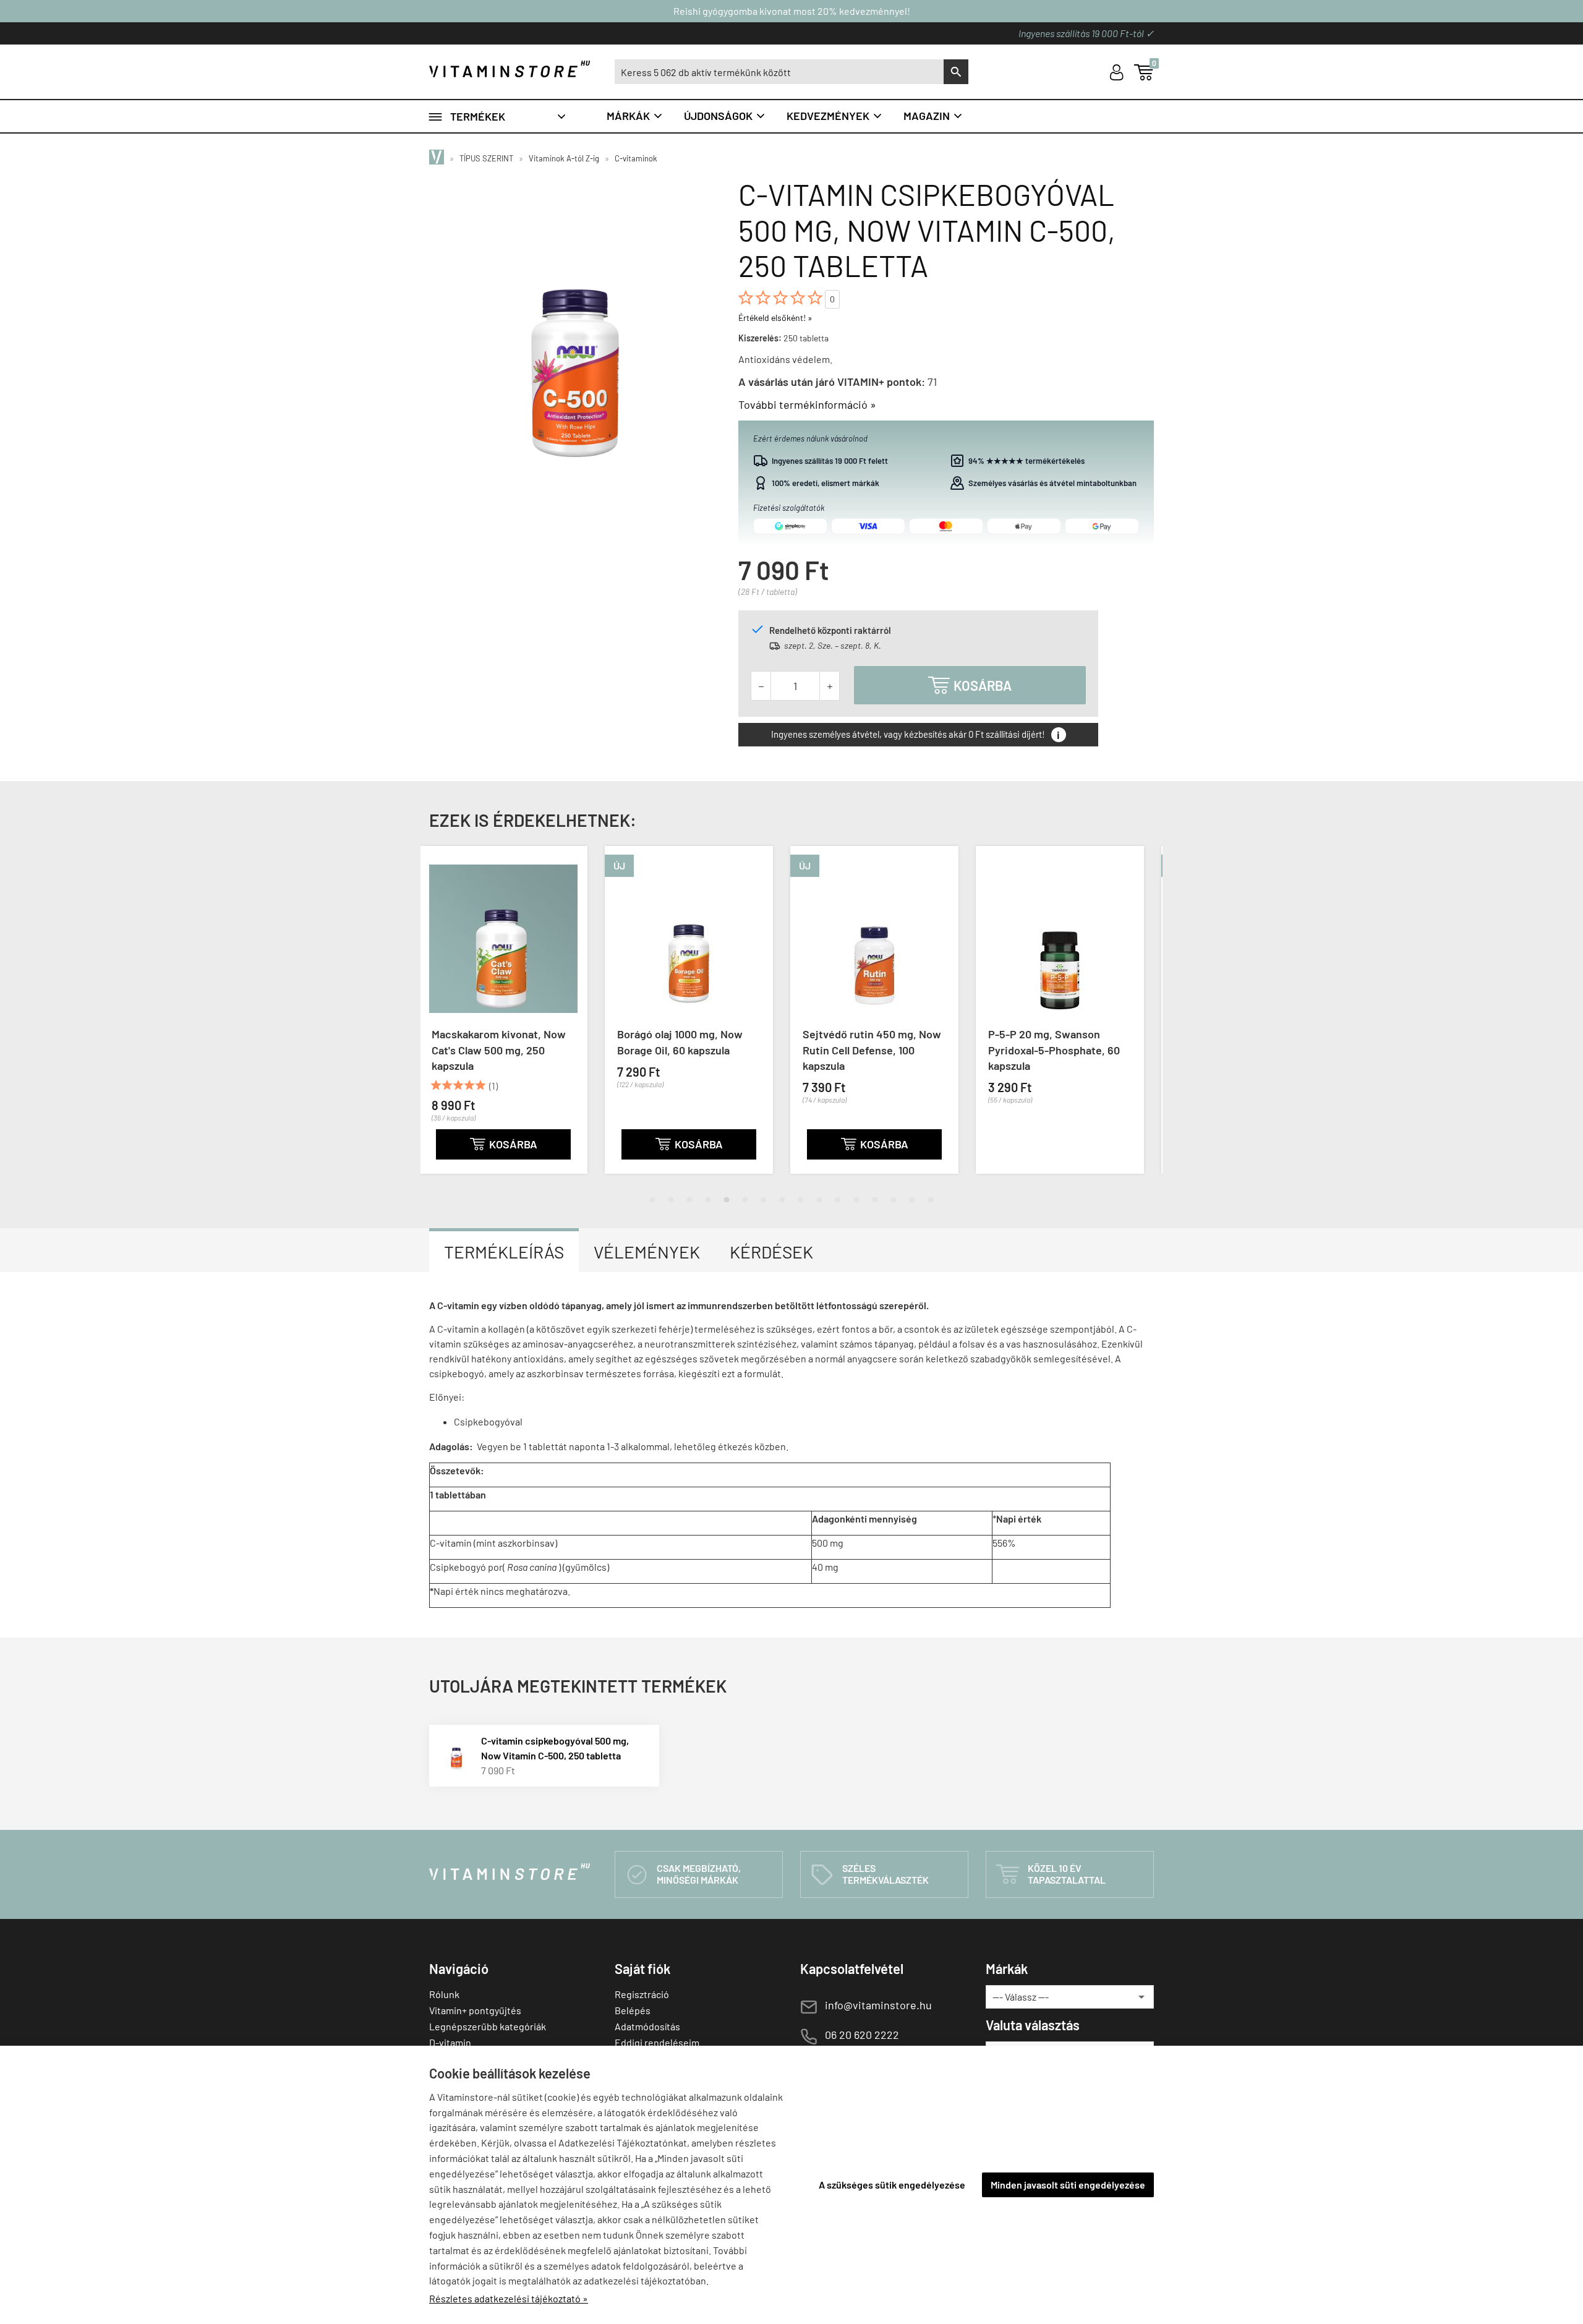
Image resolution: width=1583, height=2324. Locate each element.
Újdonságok (725, 116)
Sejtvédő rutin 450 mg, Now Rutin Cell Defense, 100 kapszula (696, 1049)
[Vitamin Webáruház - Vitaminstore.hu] (438, 158)
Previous (442, 1020)
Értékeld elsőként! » (775, 318)
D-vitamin (450, 2042)
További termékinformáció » (807, 404)
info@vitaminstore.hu (878, 2005)
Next (1141, 1020)
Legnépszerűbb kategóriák (488, 2026)
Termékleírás (504, 1252)
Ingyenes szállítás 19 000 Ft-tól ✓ (1086, 33)
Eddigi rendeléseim (657, 2042)
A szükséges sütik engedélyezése (892, 2185)
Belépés (633, 2010)
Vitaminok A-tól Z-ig (564, 158)
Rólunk (444, 1994)
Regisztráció (642, 1994)
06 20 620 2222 (862, 2035)
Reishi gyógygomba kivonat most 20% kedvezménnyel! (792, 11)
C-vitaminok (636, 158)
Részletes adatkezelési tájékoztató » (509, 2298)
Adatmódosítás (647, 2026)
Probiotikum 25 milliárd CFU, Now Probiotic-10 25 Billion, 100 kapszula (1068, 1049)
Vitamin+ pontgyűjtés (475, 2010)
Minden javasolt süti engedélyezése (1068, 2185)
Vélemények (647, 1252)
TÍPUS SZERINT (486, 158)
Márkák (635, 116)
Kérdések (771, 1252)
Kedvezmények (835, 116)
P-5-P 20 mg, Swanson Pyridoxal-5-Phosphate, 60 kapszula (878, 1049)
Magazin (933, 116)
